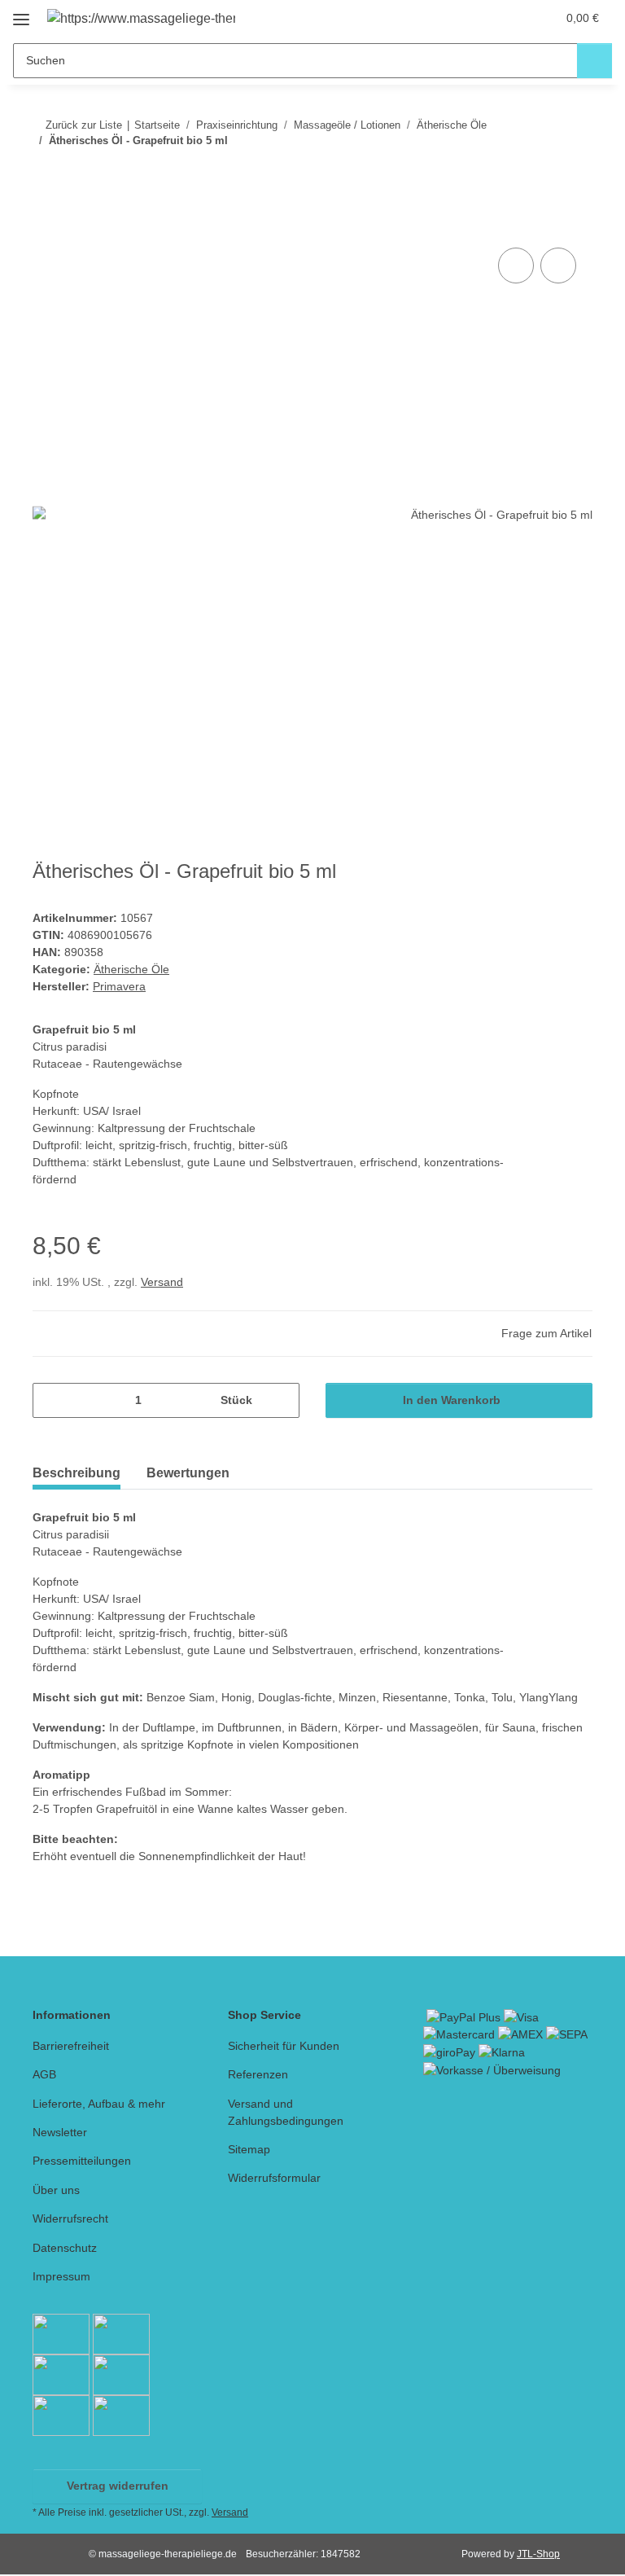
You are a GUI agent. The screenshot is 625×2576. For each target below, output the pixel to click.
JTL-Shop (538, 2554)
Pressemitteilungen (82, 2161)
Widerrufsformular (274, 2178)
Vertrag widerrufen (118, 2486)
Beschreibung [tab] (76, 1473)
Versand (162, 1282)
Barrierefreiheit (71, 2046)
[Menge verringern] (51, 1400)
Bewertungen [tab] (188, 1473)
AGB (44, 2074)
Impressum (61, 2276)
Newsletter (60, 2132)
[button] (479, 18)
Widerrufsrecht (70, 2218)
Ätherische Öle (131, 969)
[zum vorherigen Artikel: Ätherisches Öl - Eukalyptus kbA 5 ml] (540, 173)
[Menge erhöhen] (281, 1400)
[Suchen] (594, 61)
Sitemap (249, 2149)
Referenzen (258, 2074)
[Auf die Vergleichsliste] (516, 265)
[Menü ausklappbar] (21, 13)
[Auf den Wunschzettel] (558, 265)
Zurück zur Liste (84, 125)
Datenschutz (65, 2248)
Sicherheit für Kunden (284, 2046)
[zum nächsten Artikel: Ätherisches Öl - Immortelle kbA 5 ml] (575, 173)
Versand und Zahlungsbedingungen (286, 2112)
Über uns (56, 2190)
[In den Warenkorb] (46, 226)
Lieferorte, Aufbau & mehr (99, 2104)
